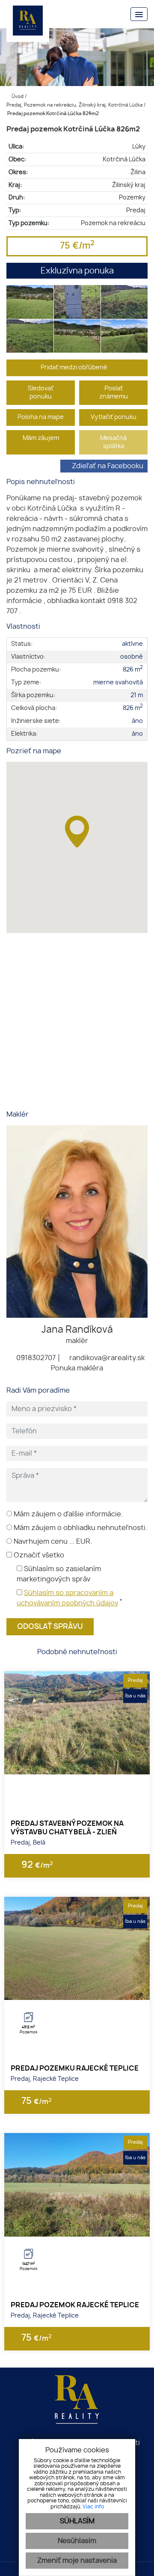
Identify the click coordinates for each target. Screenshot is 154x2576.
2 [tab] (77, 1764)
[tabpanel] (77, 1723)
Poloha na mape (41, 417)
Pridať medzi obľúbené (75, 367)
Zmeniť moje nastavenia (77, 2561)
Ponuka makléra (77, 1368)
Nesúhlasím (77, 2541)
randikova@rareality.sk (106, 1358)
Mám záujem (41, 438)
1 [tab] (68, 1764)
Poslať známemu (114, 392)
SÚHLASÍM (77, 2521)
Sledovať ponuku (41, 392)
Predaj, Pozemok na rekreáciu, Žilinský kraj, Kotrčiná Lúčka (75, 105)
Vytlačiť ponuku (114, 417)
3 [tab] (86, 1764)
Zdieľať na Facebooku (108, 466)
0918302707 (35, 1358)
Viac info (93, 2507)
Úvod (17, 97)
